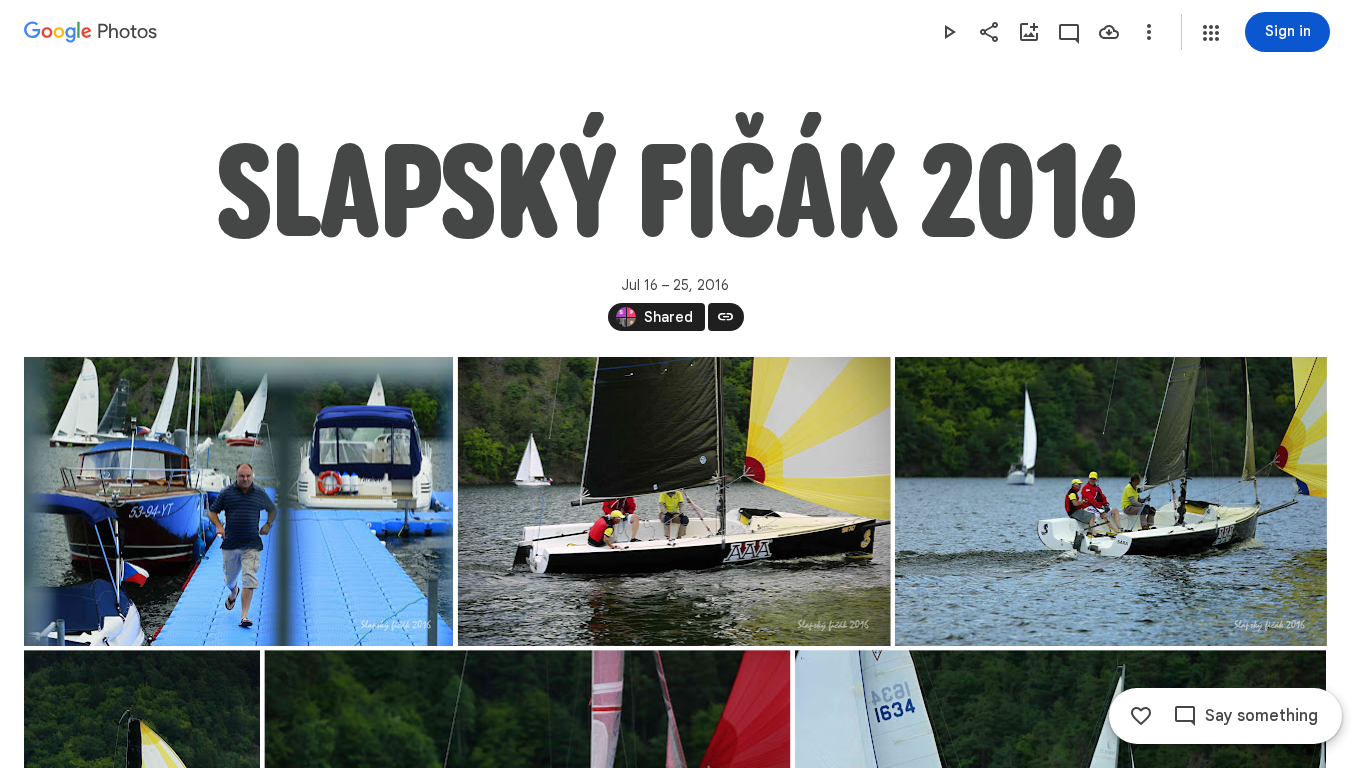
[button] (1211, 33)
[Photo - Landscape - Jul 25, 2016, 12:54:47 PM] (674, 501)
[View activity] (1069, 32)
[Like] (1141, 716)
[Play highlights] (949, 32)
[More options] (1149, 32)
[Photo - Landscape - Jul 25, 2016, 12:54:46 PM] (238, 501)
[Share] (989, 32)
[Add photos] (1029, 32)
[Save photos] (1109, 32)
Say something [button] (1261, 716)
